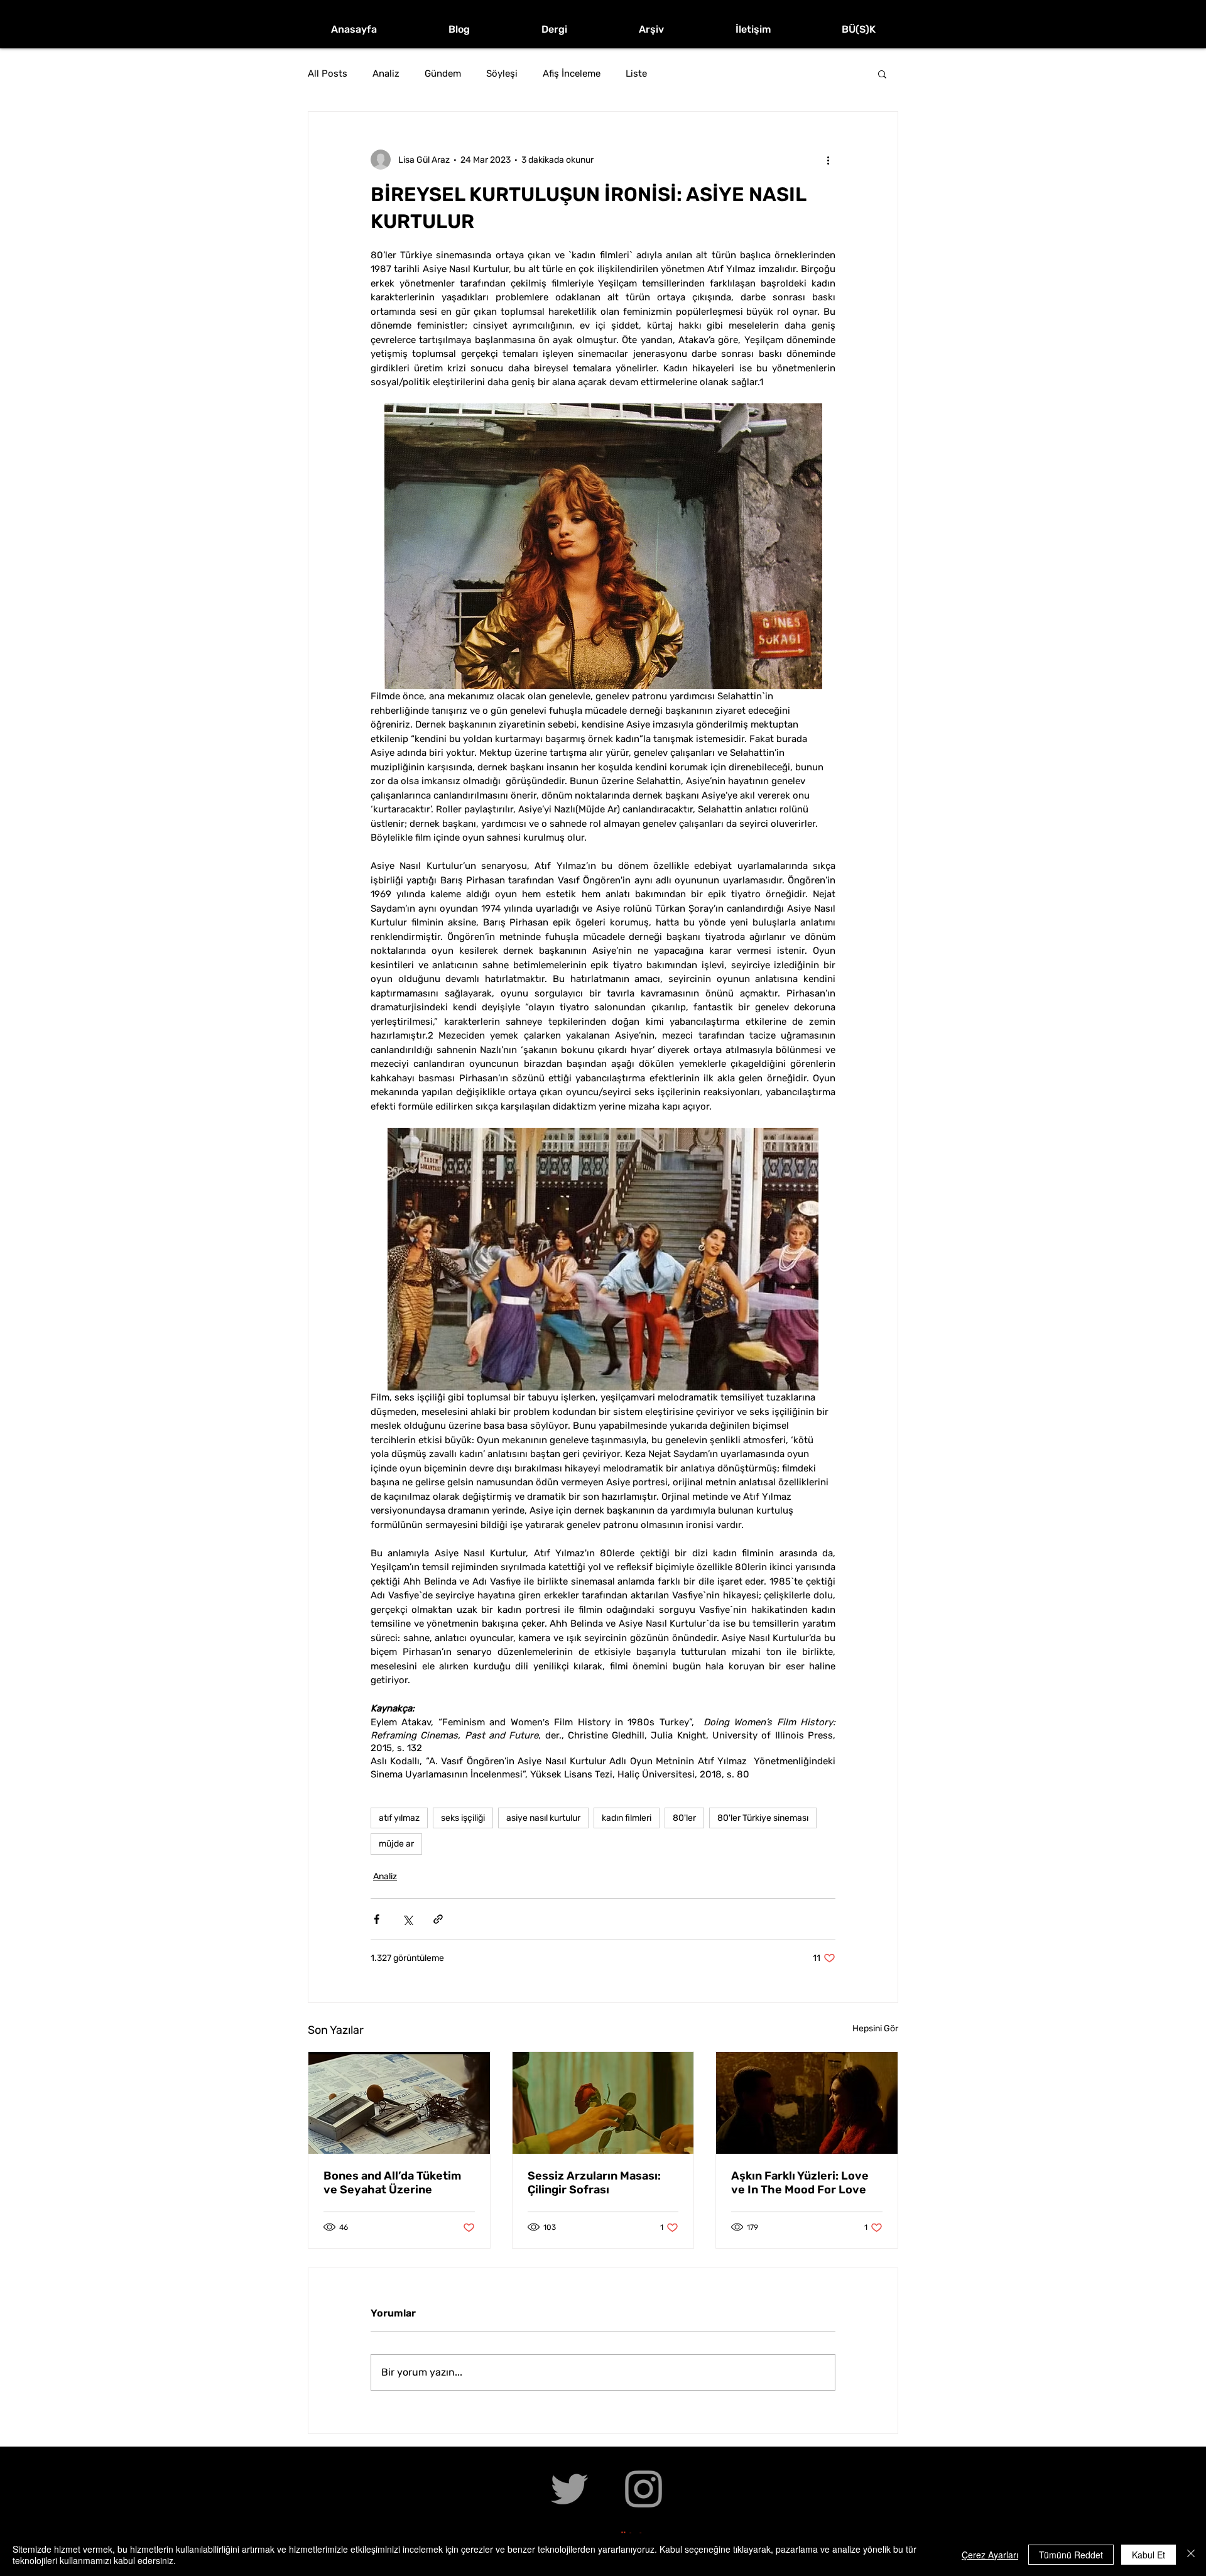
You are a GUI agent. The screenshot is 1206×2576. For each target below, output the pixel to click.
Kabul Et (1149, 2555)
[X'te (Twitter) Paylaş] (407, 1919)
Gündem (443, 74)
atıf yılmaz (399, 1818)
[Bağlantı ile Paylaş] (438, 1919)
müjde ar (396, 1844)
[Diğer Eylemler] (828, 160)
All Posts (328, 74)
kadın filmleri (627, 1818)
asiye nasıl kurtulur (543, 1818)
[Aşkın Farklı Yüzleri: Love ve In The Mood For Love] (807, 2103)
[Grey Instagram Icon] (644, 2489)
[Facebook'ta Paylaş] (377, 1919)
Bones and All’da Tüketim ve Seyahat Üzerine (392, 2183)
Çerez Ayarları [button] (990, 2555)
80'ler (684, 1818)
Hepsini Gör (875, 2028)
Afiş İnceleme (572, 74)
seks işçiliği (463, 1818)
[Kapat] (1191, 2555)
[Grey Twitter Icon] (569, 2489)
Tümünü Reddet (1071, 2555)
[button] (882, 74)
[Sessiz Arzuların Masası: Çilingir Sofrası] (603, 2103)
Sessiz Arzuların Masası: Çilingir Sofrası (594, 2183)
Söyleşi (502, 74)
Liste (636, 74)
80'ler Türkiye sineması (763, 1818)
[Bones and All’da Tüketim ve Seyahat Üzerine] (399, 2103)
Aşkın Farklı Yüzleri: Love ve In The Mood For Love (800, 2183)
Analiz (386, 74)
